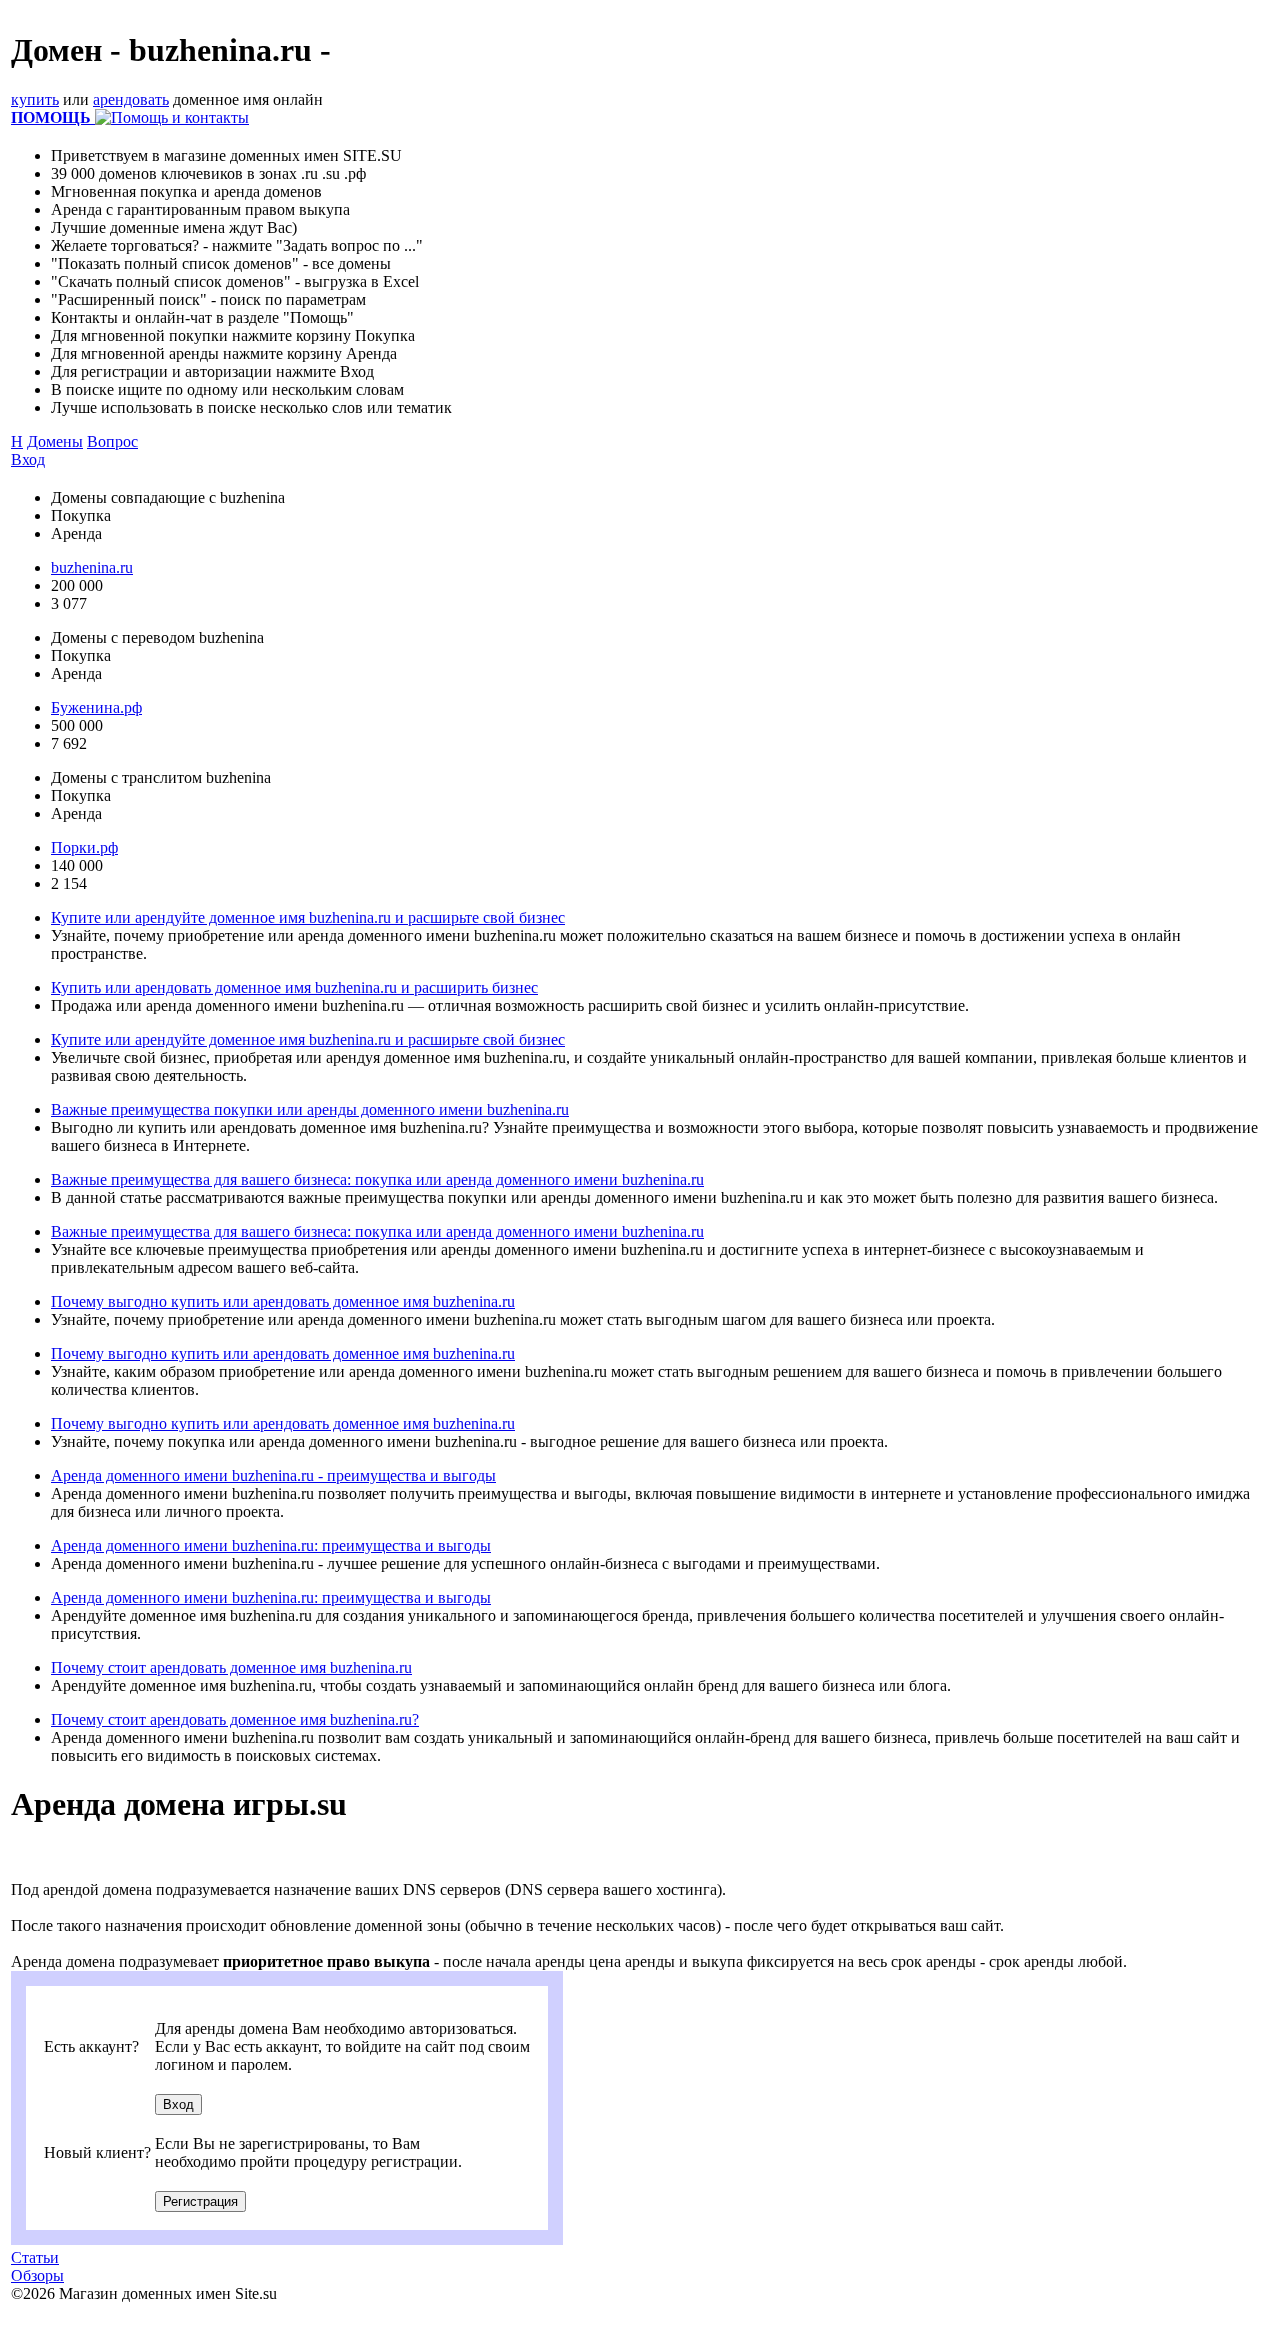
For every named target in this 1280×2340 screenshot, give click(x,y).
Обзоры (37, 2275)
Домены (55, 441)
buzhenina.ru (92, 567)
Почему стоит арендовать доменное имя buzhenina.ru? (235, 1719)
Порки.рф (84, 847)
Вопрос (112, 441)
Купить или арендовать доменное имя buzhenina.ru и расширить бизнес (294, 987)
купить (35, 99)
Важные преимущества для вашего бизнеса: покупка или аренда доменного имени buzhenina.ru (377, 1179)
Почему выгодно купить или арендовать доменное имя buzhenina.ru (283, 1301)
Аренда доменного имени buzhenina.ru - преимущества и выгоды (273, 1475)
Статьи (35, 2257)
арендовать (131, 99)
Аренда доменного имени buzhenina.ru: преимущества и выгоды (271, 1545)
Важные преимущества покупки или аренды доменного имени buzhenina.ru (310, 1109)
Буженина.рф (96, 707)
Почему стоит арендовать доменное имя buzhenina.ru (231, 1667)
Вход (28, 459)
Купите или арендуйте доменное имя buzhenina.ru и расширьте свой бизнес (308, 917)
